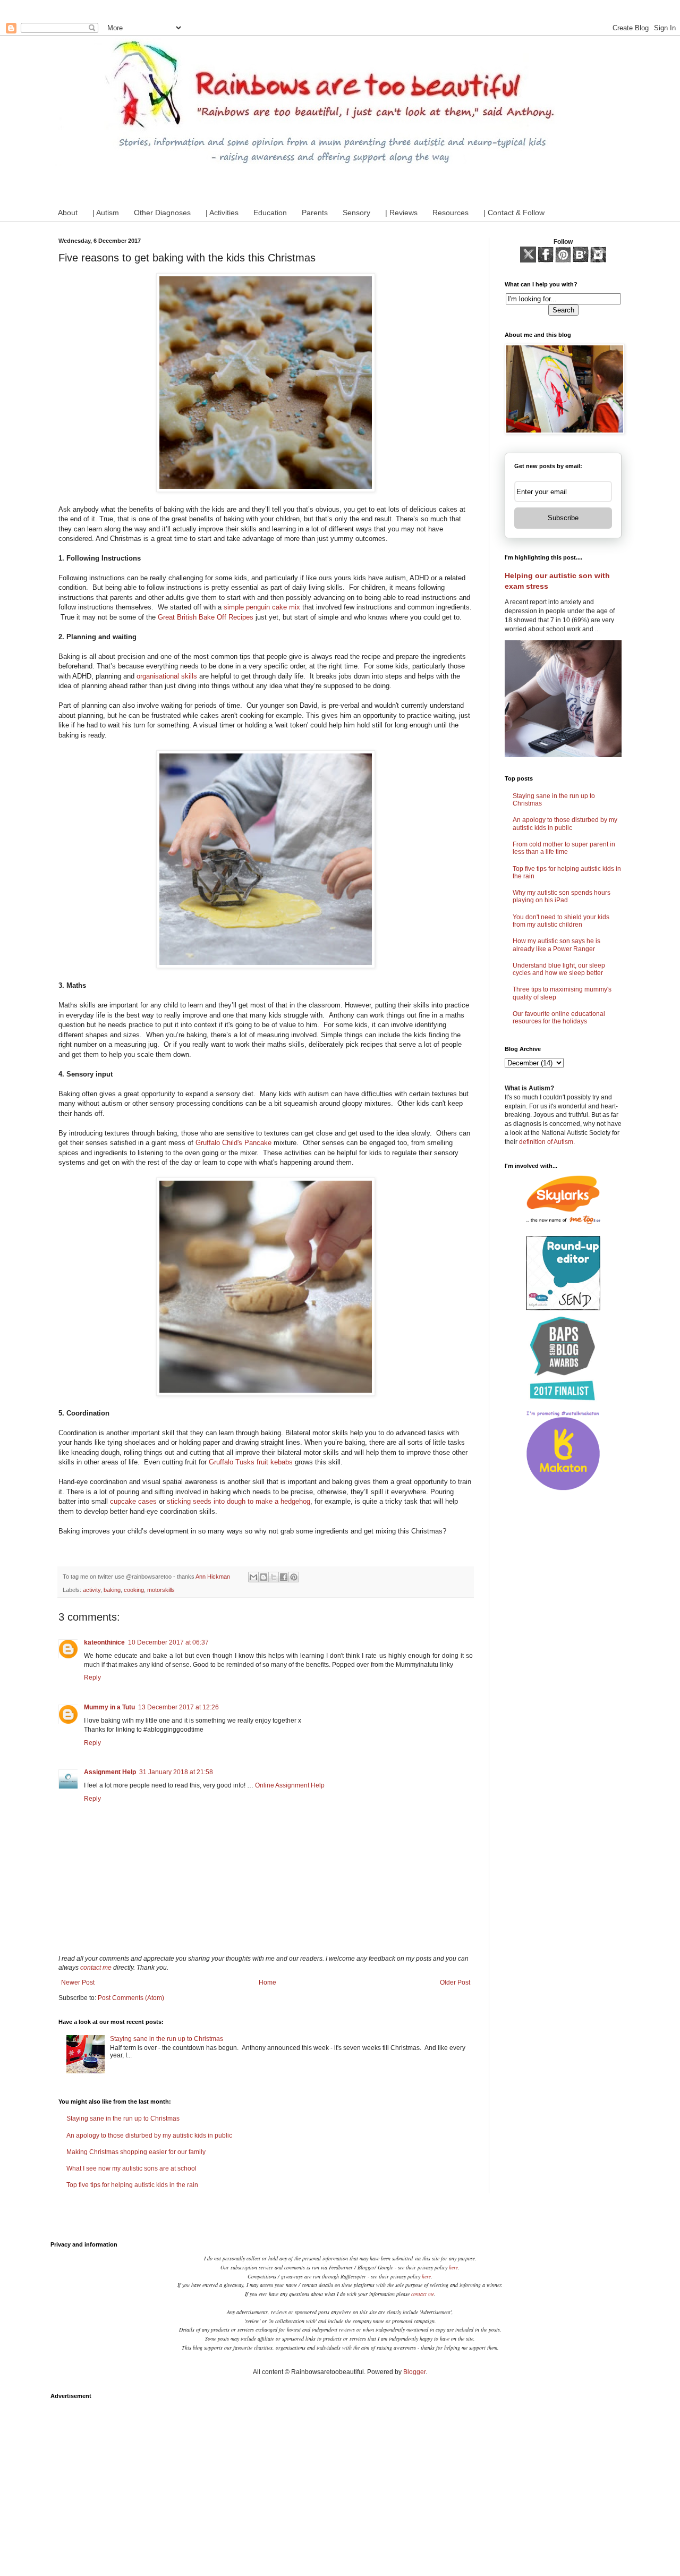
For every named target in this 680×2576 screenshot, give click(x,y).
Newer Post (78, 1982)
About (68, 213)
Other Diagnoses (162, 213)
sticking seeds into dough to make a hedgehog (239, 1501)
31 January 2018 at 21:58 (176, 1772)
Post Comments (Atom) (131, 1998)
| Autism (106, 213)
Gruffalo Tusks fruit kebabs (251, 1462)
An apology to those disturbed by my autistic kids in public (149, 2136)
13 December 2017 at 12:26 (178, 1707)
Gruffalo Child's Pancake (233, 1143)
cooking (134, 1590)
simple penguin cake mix (262, 607)
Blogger (414, 2372)
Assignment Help (110, 1772)
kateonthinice (104, 1642)
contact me (96, 1968)
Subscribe (563, 518)
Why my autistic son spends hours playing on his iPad (562, 896)
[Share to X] (274, 1577)
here (453, 2267)
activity (92, 1590)
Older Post (455, 1982)
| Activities (222, 213)
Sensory (356, 213)
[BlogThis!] (263, 1577)
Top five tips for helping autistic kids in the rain (132, 2185)
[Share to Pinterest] (294, 1577)
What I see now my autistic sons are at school (131, 2168)
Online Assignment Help (290, 1785)
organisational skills (167, 676)
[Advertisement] (340, 2479)
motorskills (161, 1590)
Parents (315, 213)
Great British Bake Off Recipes (206, 617)
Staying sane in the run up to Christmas (167, 2039)
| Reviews (401, 213)
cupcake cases (133, 1501)
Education (270, 213)
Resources (450, 213)
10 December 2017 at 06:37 (168, 1642)
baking (112, 1590)
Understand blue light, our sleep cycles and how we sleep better (559, 969)
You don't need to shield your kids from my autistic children (561, 921)
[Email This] (253, 1577)
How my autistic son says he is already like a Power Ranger (556, 945)
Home (267, 1982)
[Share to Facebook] (284, 1577)
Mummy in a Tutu (109, 1707)
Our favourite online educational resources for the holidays (559, 1018)
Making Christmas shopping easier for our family (136, 2152)
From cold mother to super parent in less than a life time (564, 848)
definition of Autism (546, 1142)
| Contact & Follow (514, 213)
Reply (92, 1677)
